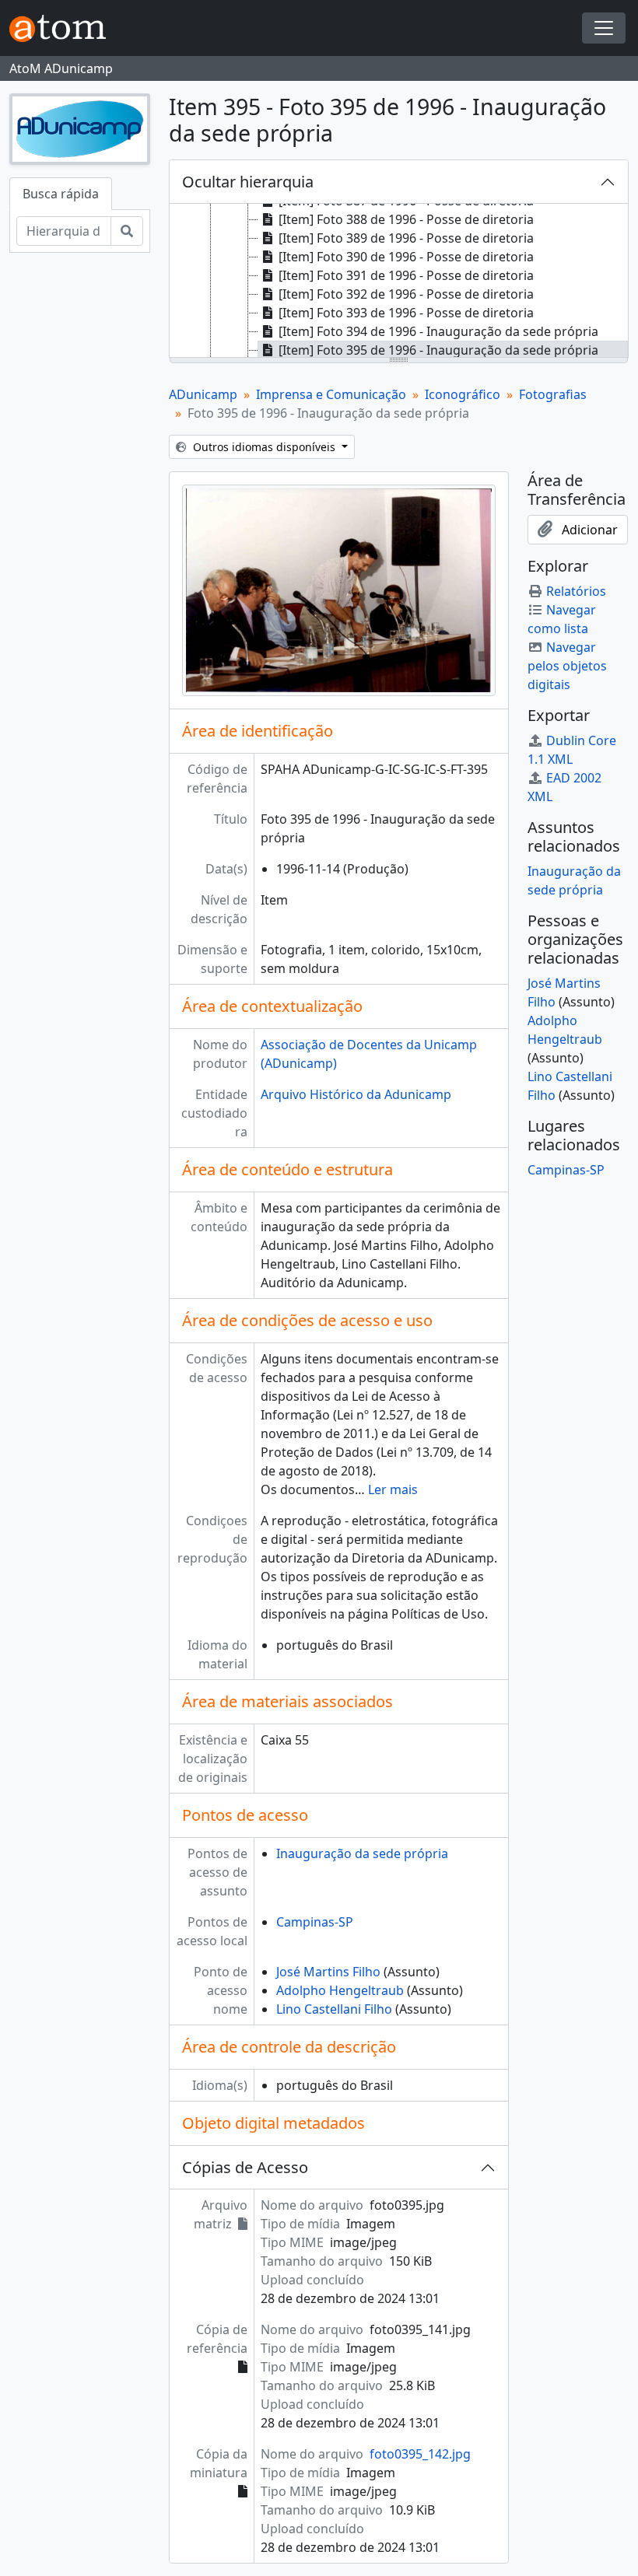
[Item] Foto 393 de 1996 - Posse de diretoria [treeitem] (406, 313)
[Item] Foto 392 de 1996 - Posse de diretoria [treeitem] (406, 294)
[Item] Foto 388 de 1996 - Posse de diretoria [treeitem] (406, 219)
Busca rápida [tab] (61, 194)
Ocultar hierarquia (248, 182)
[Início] (64, 28)
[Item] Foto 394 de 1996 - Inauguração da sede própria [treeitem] (438, 331)
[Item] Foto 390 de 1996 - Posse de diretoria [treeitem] (406, 257)
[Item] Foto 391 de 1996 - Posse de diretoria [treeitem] (406, 275)
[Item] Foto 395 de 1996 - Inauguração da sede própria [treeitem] (438, 350)
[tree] (399, 282)
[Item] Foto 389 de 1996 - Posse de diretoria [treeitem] (406, 238)
